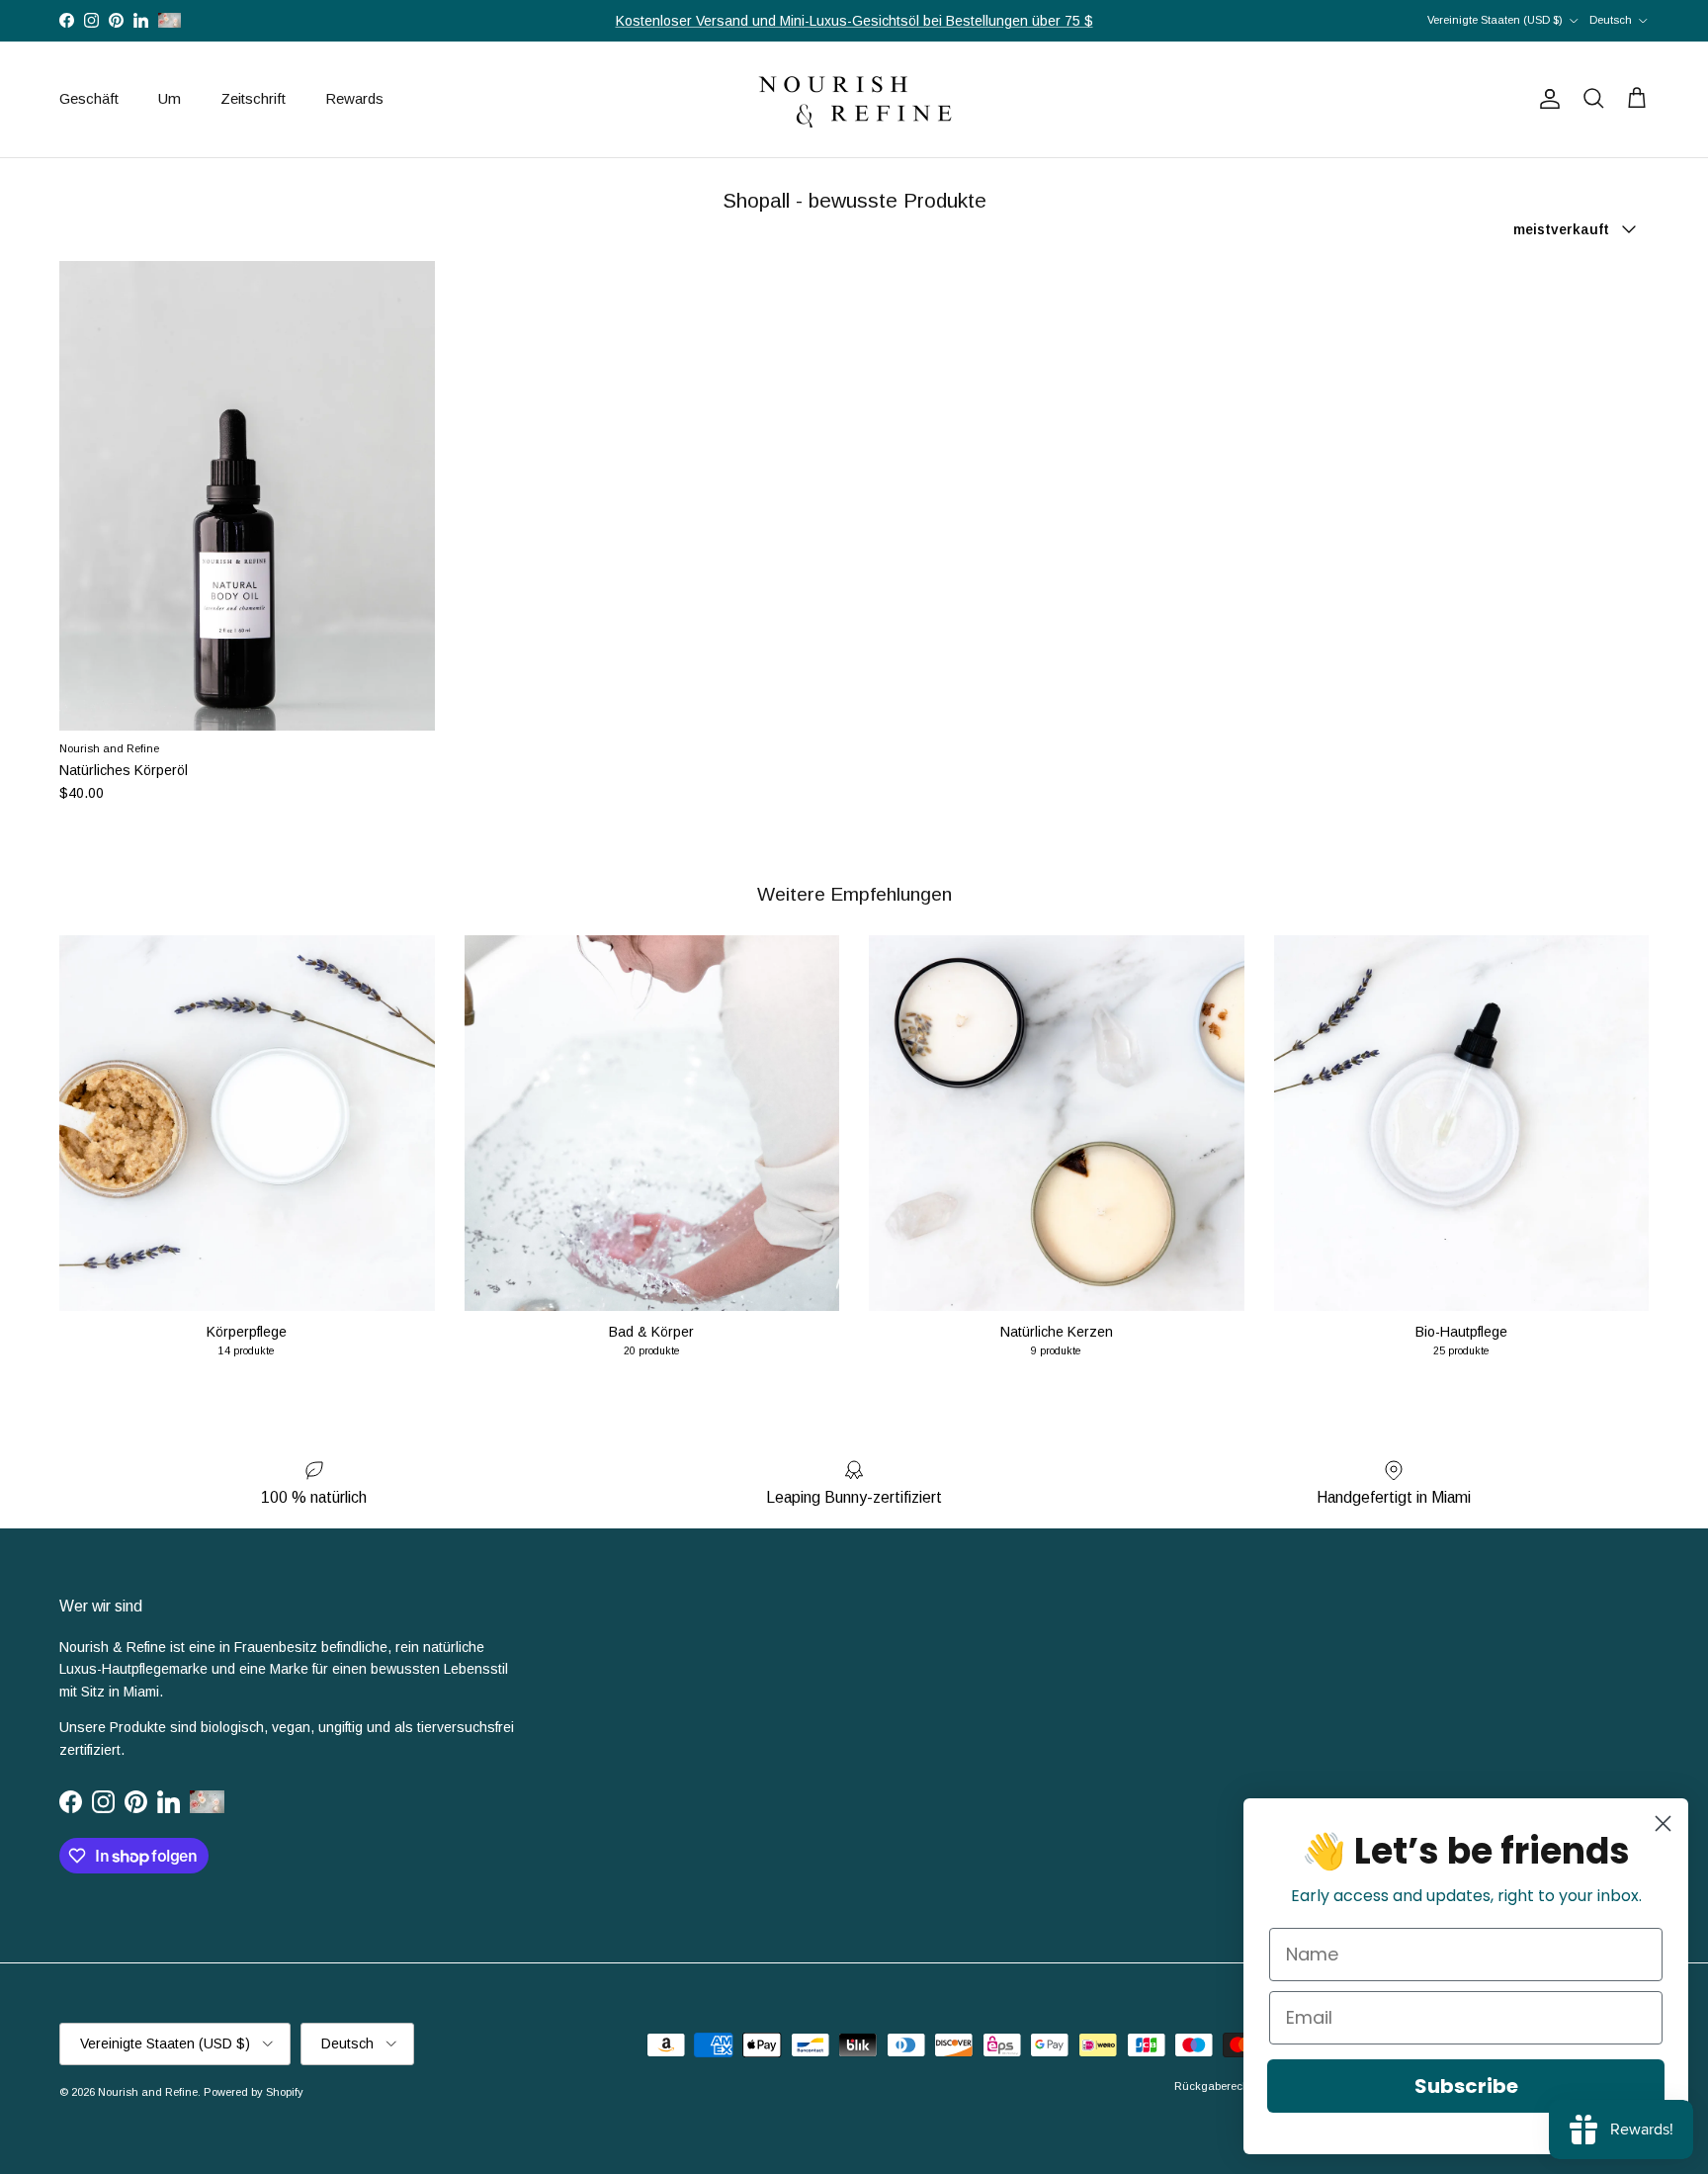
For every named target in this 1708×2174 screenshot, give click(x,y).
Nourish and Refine (148, 2092)
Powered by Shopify (254, 2092)
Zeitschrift (253, 98)
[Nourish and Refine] (854, 99)
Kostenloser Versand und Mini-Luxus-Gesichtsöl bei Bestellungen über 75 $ (854, 21)
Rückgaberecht (1213, 2086)
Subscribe (1466, 2086)
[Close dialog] (1663, 1824)
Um (170, 98)
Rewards (354, 98)
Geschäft (89, 98)
